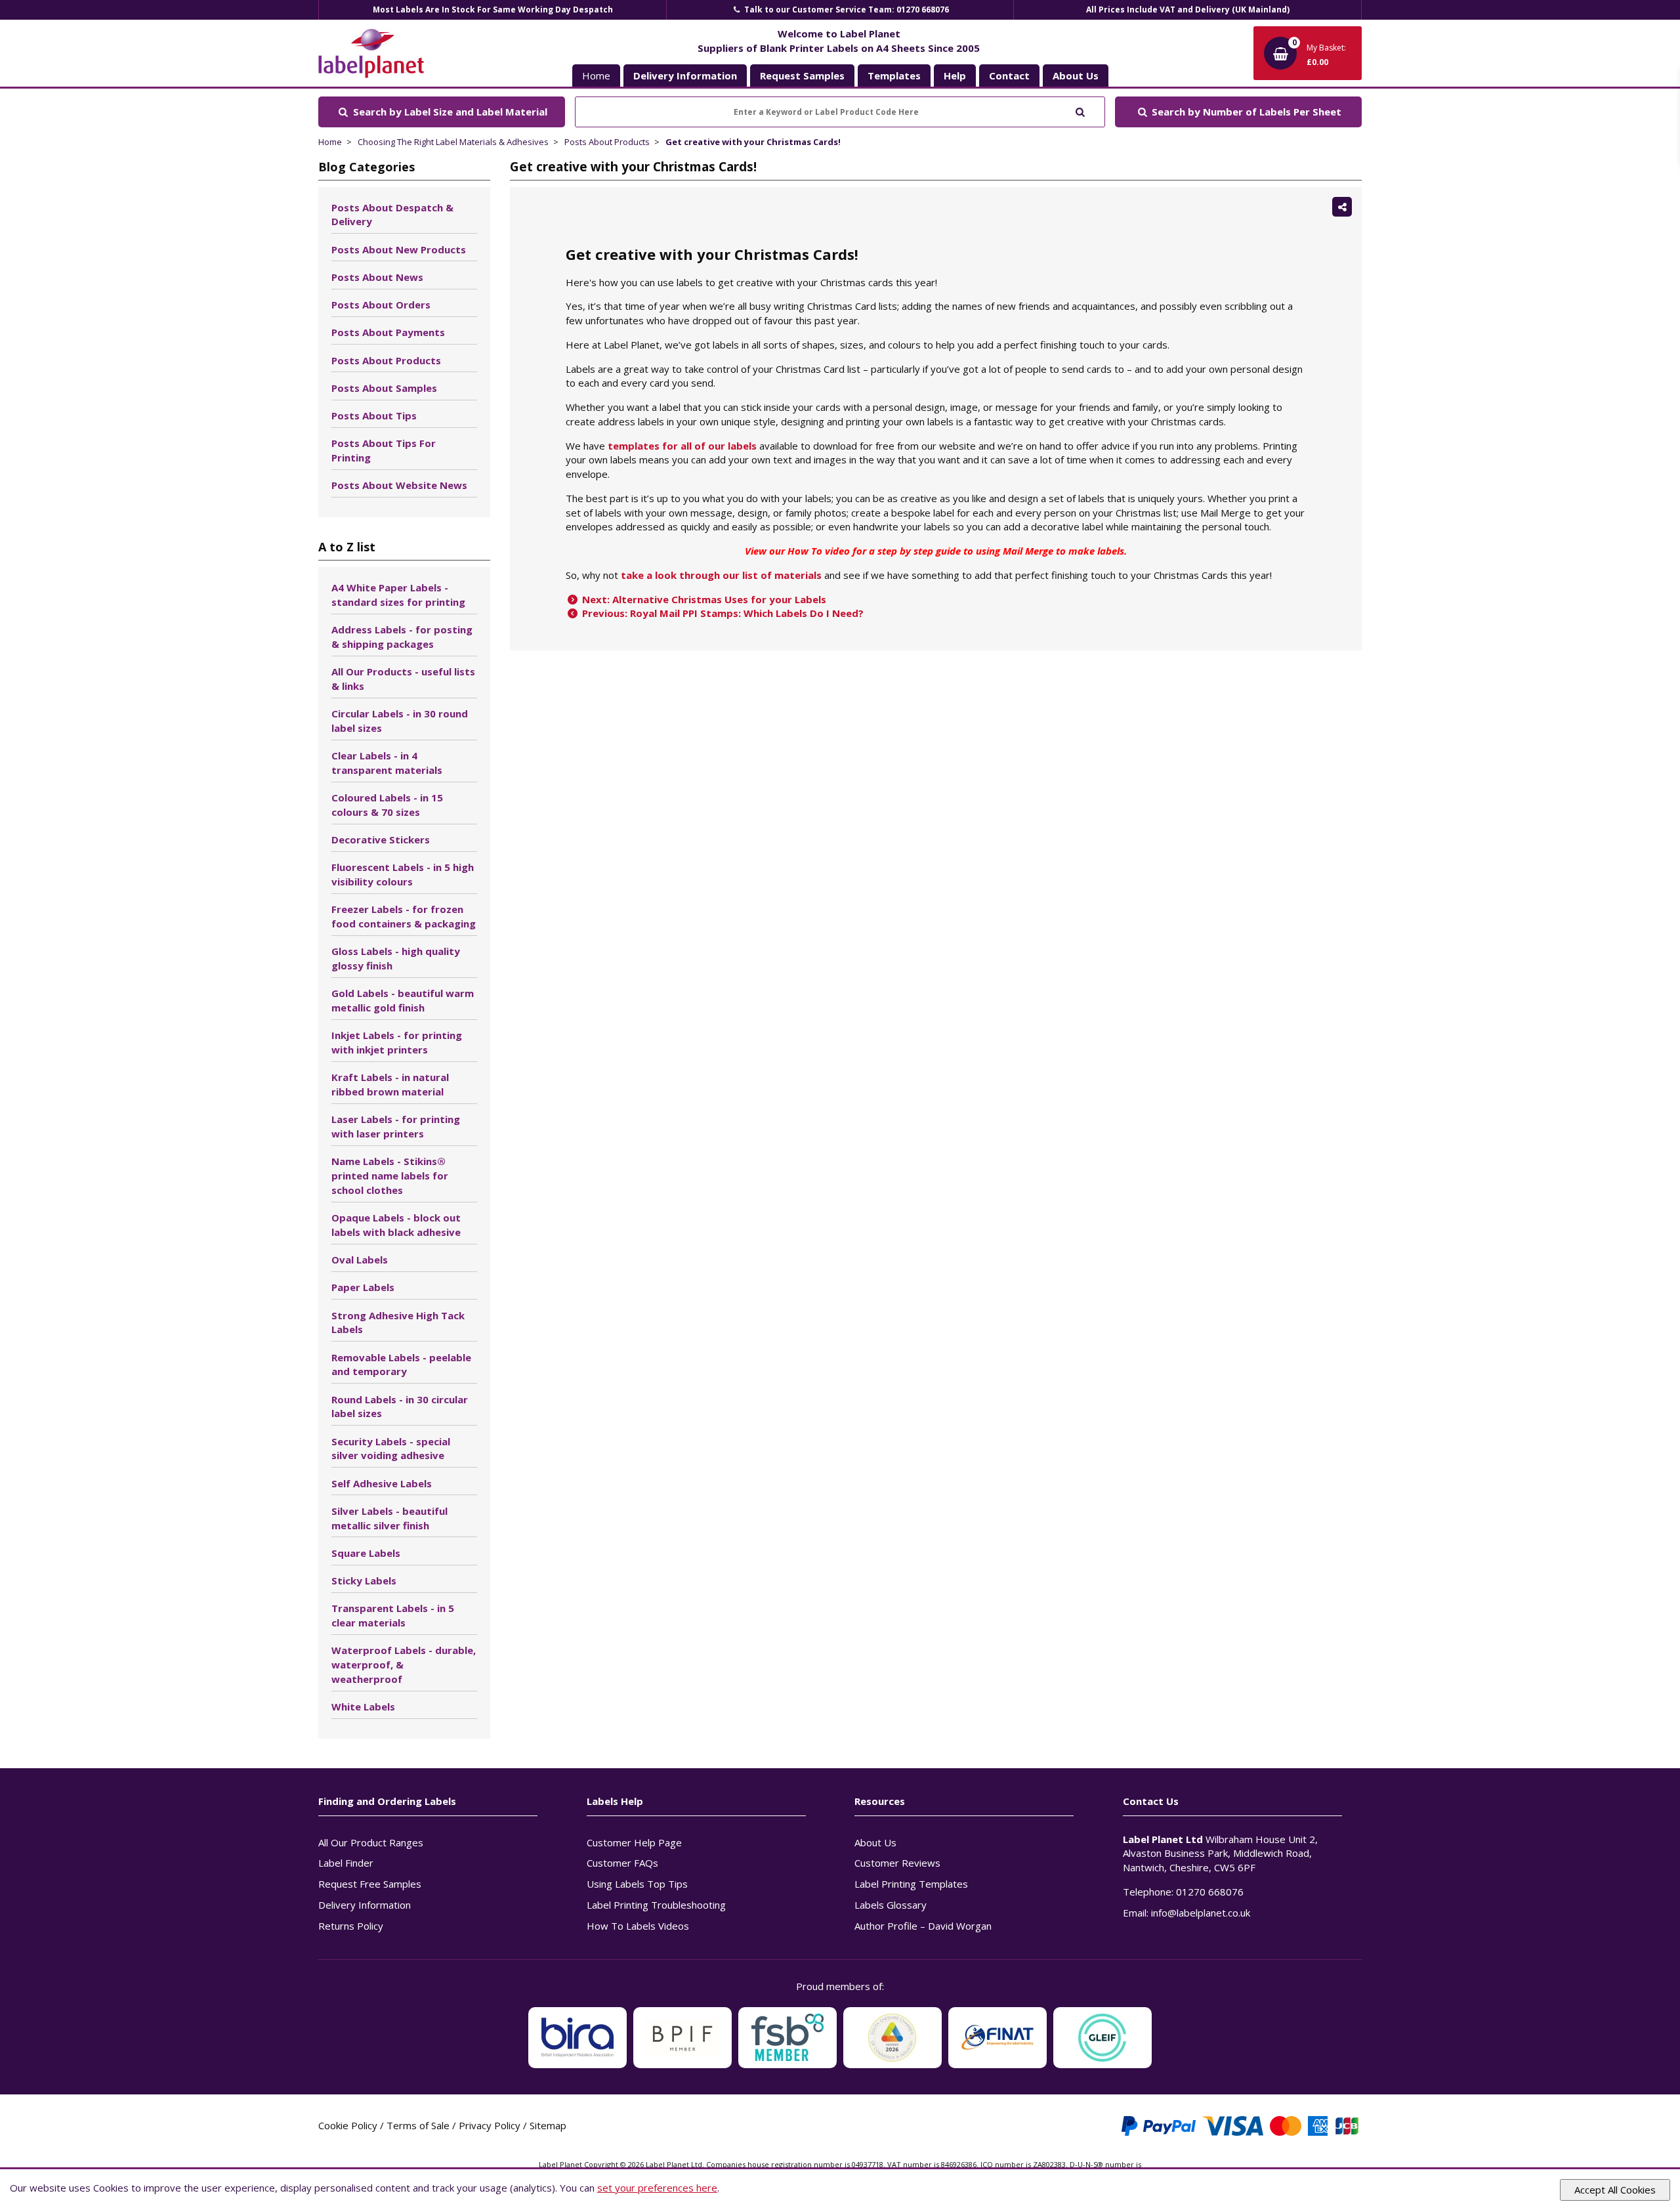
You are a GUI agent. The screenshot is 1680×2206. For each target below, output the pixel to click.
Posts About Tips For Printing (384, 450)
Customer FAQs (622, 1863)
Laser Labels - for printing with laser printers (396, 1126)
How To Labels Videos (638, 1926)
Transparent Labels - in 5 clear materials (393, 1615)
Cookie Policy (348, 2125)
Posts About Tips (374, 415)
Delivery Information (365, 1905)
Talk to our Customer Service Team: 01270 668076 (846, 10)
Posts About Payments (388, 332)
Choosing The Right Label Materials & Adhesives (453, 142)
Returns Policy (351, 1926)
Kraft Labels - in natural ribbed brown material (390, 1084)
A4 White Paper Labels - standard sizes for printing (398, 595)
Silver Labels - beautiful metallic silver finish (389, 1518)
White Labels (363, 1707)
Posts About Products (607, 142)
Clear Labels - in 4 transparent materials (387, 763)
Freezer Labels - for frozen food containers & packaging (404, 916)
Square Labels (366, 1553)
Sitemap (548, 2125)
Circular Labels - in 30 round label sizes (400, 721)
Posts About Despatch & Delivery (392, 215)
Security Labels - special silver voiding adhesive (391, 1449)
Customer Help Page (634, 1842)
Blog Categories (367, 167)
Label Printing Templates (911, 1884)
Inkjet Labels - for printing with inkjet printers (397, 1042)
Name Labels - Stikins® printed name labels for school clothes (390, 1176)
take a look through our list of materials (721, 575)
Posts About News (377, 277)
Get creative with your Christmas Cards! (753, 142)
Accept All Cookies (1615, 2190)
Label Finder (346, 1863)
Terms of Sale (418, 2125)
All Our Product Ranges (371, 1842)
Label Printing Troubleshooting (656, 1905)
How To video (819, 551)
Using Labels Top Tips (637, 1884)
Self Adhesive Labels (382, 1483)
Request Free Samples (370, 1884)
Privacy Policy (490, 2125)
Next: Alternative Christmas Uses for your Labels (703, 599)
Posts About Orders (381, 305)
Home (596, 75)
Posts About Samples (384, 388)
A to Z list (347, 547)
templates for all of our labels (682, 446)
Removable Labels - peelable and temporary (401, 1365)
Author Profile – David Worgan (923, 1926)
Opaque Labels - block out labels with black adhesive (396, 1225)
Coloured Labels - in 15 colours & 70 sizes (387, 805)
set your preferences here (657, 2188)
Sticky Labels (364, 1580)
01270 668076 (1210, 1892)
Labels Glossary (891, 1905)
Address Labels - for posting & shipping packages (402, 637)
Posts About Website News (399, 485)
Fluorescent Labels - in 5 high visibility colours (403, 874)
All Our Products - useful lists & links (403, 679)
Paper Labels (363, 1287)
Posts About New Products (399, 249)
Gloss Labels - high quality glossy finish (396, 958)
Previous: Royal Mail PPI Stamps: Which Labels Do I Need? (722, 613)
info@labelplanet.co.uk (1201, 1913)
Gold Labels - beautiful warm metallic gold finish (403, 1000)
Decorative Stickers (381, 839)
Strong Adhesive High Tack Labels (398, 1323)
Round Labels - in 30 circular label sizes (400, 1407)
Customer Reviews (897, 1863)
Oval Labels (360, 1260)
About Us (875, 1842)
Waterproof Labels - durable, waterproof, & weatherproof (404, 1665)
